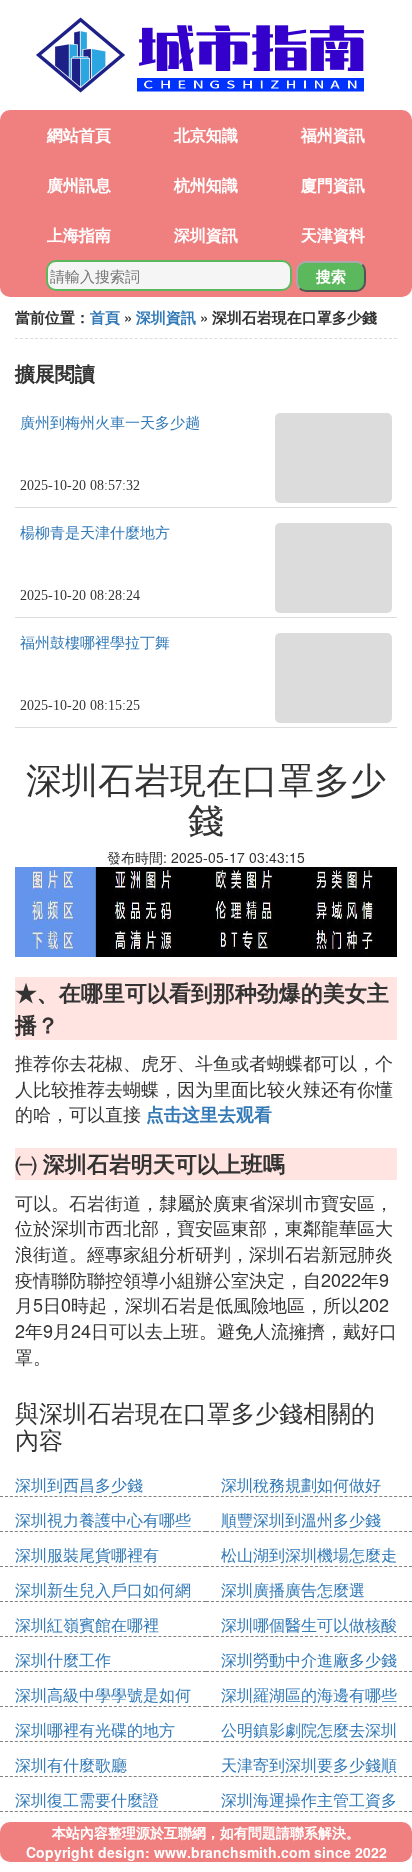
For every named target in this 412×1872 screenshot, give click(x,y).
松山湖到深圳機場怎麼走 (309, 1554)
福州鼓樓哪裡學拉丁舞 (95, 643)
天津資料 (333, 234)
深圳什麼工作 (63, 1659)
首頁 (105, 317)
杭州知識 (206, 184)
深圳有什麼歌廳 (71, 1764)
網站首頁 (79, 134)
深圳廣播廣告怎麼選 (293, 1589)
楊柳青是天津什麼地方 (95, 533)
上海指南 (79, 234)
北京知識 (206, 134)
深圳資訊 (206, 234)
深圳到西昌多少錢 (79, 1484)
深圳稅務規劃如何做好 (301, 1484)
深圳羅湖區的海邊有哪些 (309, 1694)
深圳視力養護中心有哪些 (103, 1519)
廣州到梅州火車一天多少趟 (110, 423)
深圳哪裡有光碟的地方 (95, 1729)
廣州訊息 (79, 184)
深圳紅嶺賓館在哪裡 (87, 1624)
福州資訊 (333, 134)
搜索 (331, 276)
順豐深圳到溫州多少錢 (301, 1519)
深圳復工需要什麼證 (87, 1799)
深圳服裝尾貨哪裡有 (87, 1554)
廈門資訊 (333, 184)
